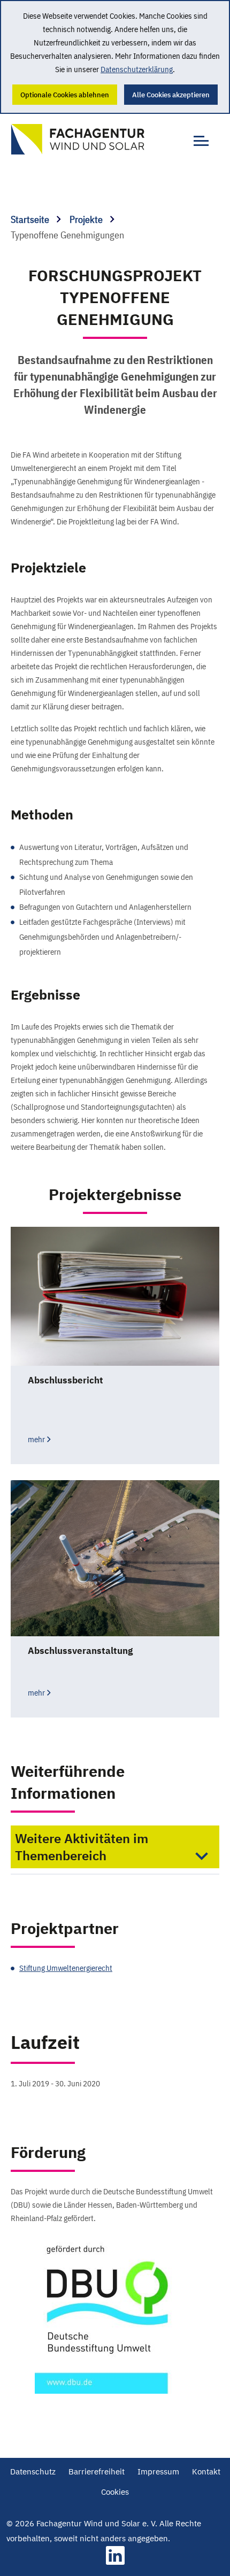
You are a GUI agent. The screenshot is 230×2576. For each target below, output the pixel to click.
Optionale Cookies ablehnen (65, 95)
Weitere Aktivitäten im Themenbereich (82, 1847)
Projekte (87, 219)
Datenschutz (33, 2471)
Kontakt (206, 2471)
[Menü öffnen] (198, 135)
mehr (36, 1439)
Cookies (115, 2492)
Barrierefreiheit (97, 2471)
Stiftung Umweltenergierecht (66, 1968)
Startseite (31, 219)
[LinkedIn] (115, 2562)
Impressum (158, 2471)
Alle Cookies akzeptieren (171, 95)
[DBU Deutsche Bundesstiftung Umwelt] (115, 2314)
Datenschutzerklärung (137, 69)
